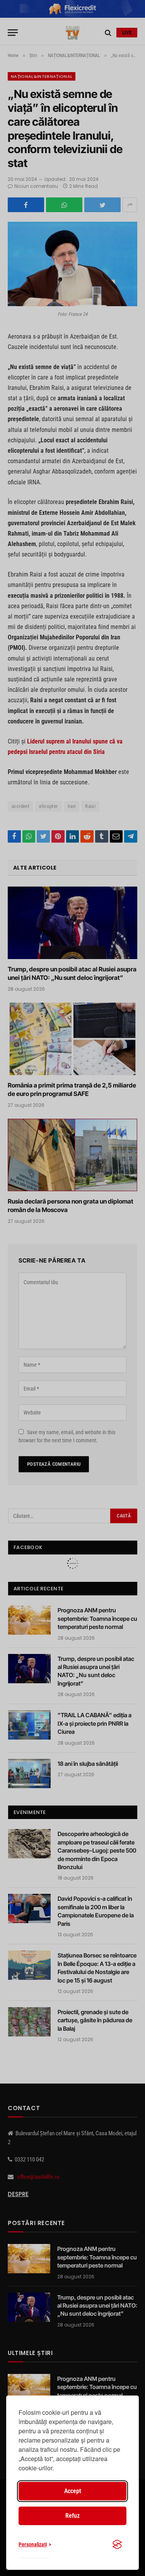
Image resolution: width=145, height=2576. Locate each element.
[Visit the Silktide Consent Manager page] (117, 2544)
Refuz (72, 2516)
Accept (73, 2491)
